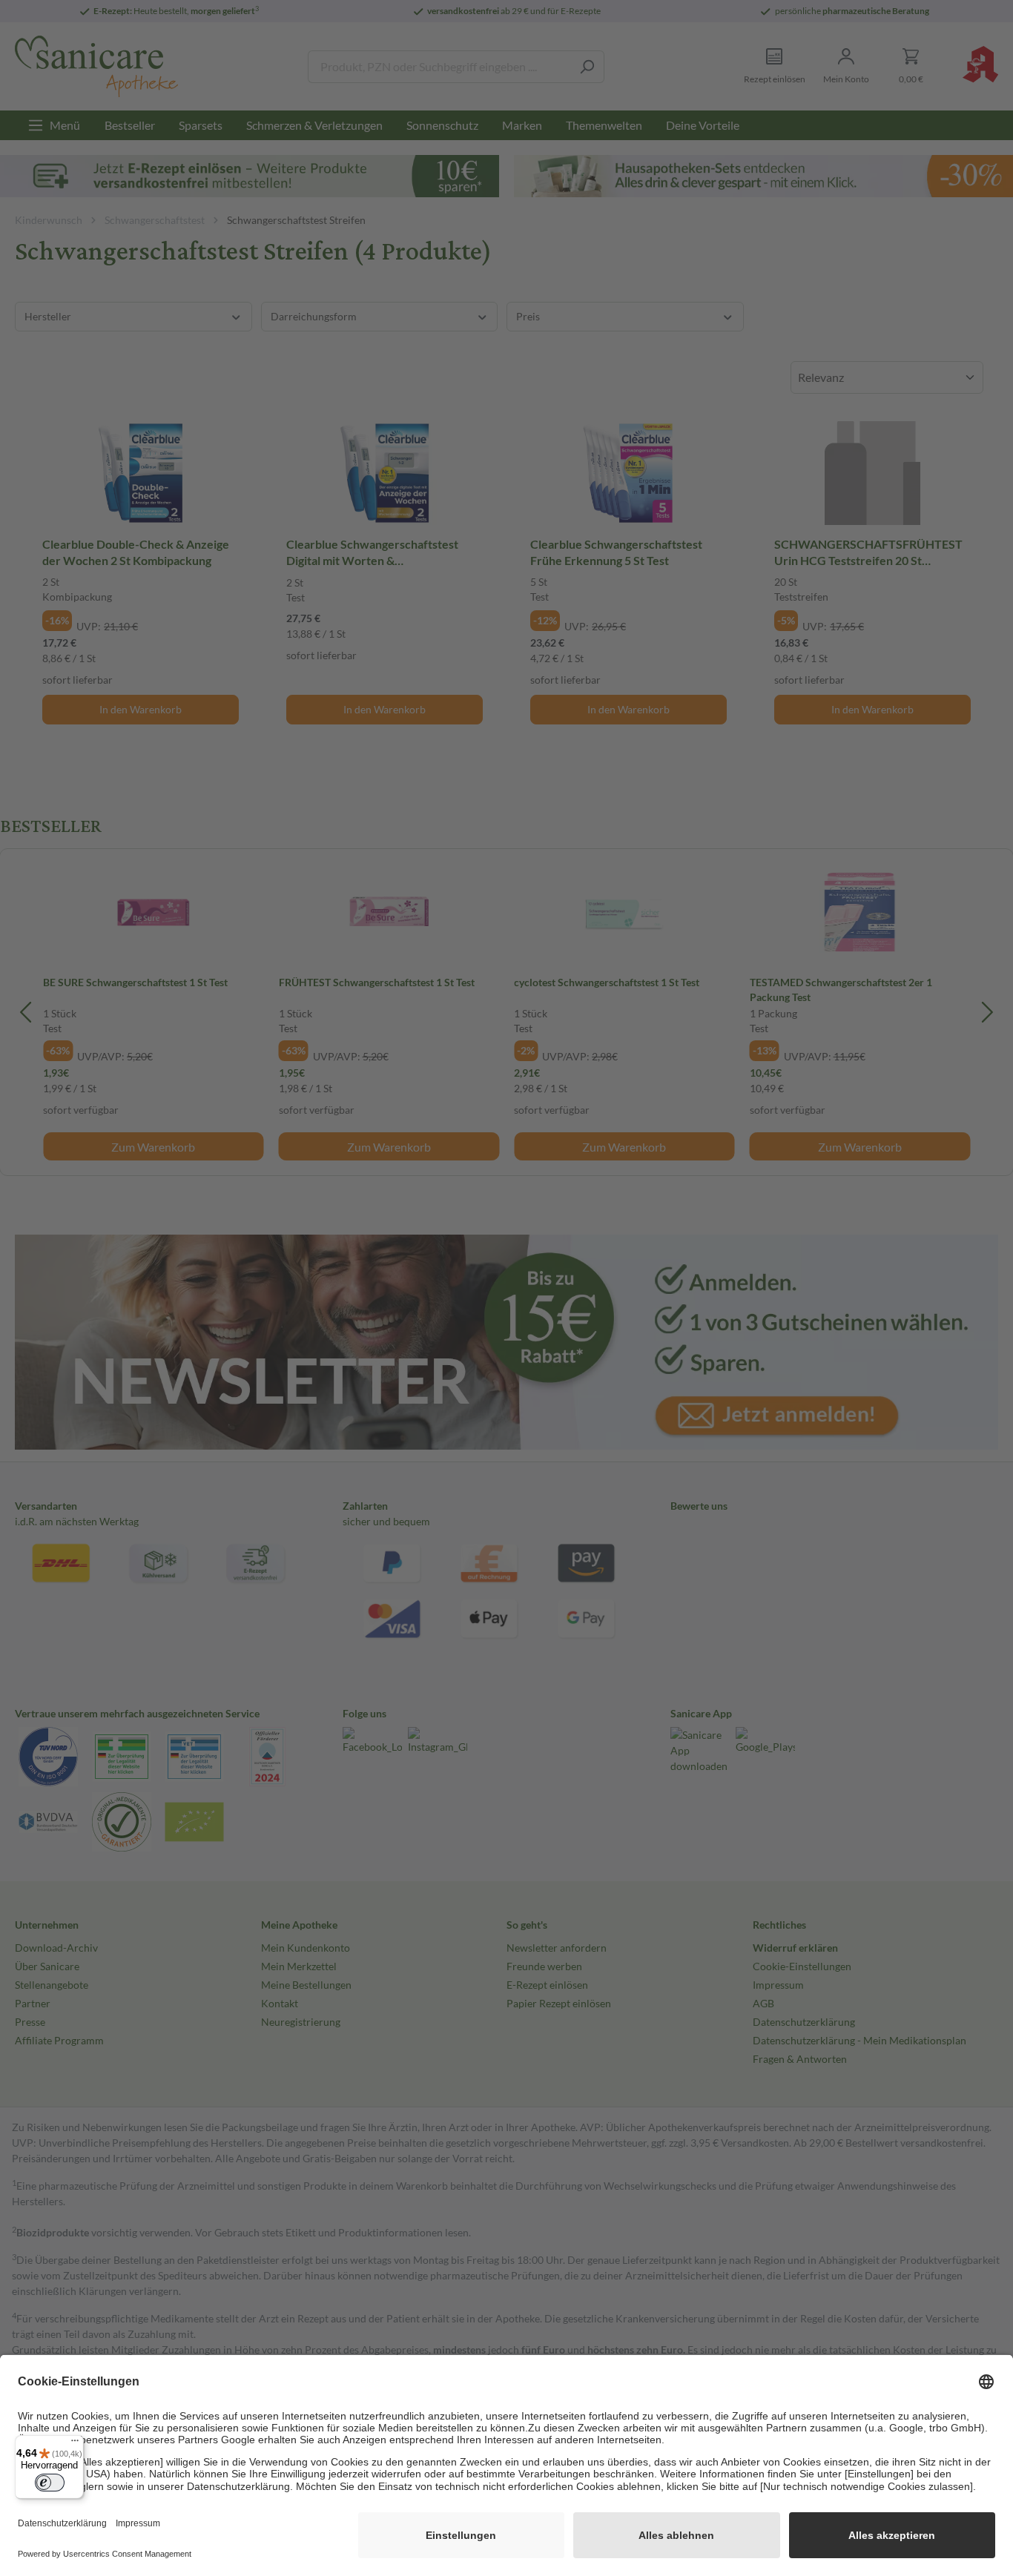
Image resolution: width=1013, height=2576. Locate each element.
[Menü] (75, 2444)
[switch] (50, 2483)
